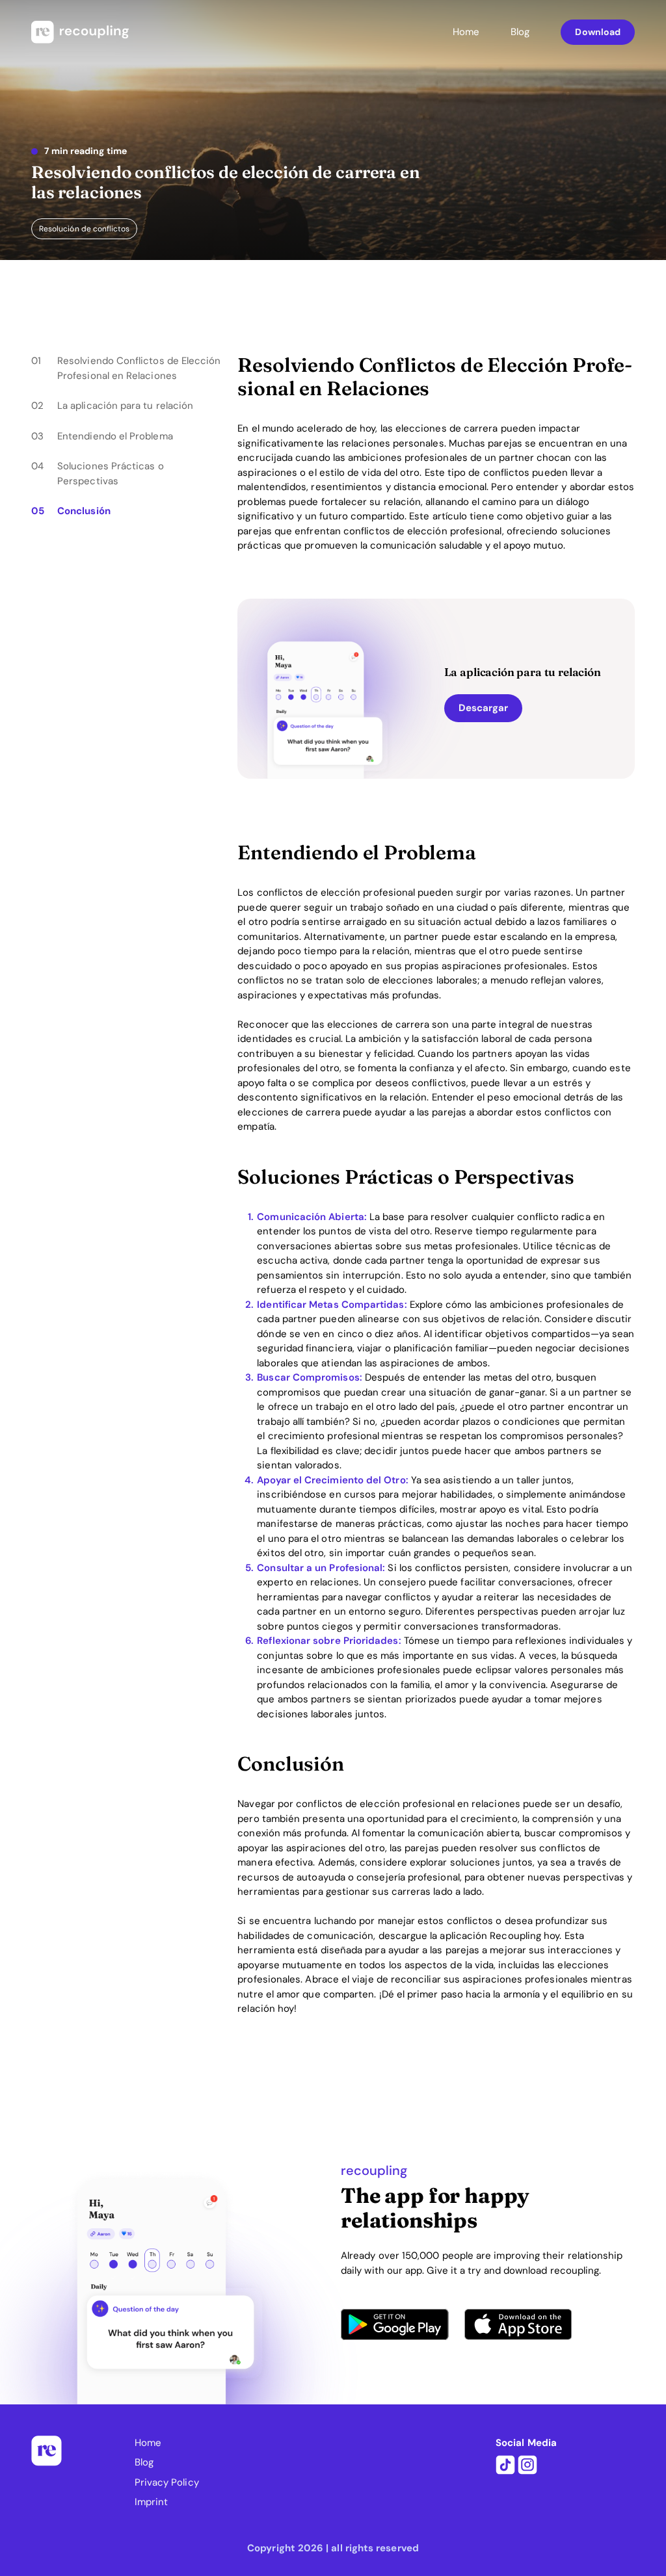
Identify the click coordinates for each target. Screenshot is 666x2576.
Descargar (484, 708)
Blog (520, 32)
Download (598, 32)
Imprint (152, 2502)
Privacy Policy (167, 2482)
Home (466, 32)
